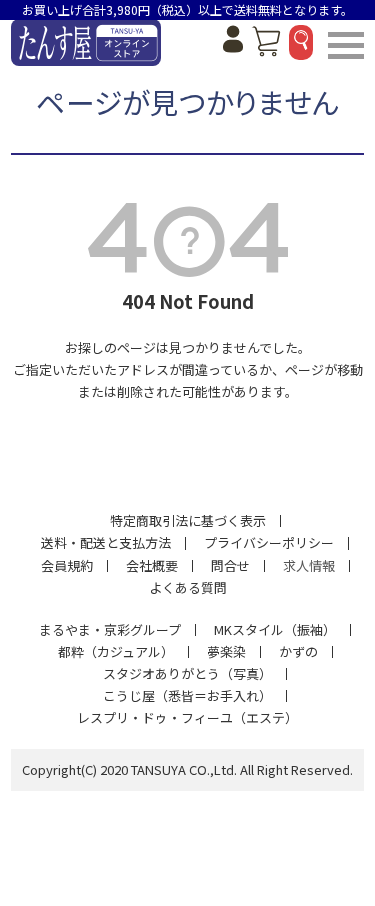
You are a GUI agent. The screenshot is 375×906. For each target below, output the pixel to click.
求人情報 (309, 565)
